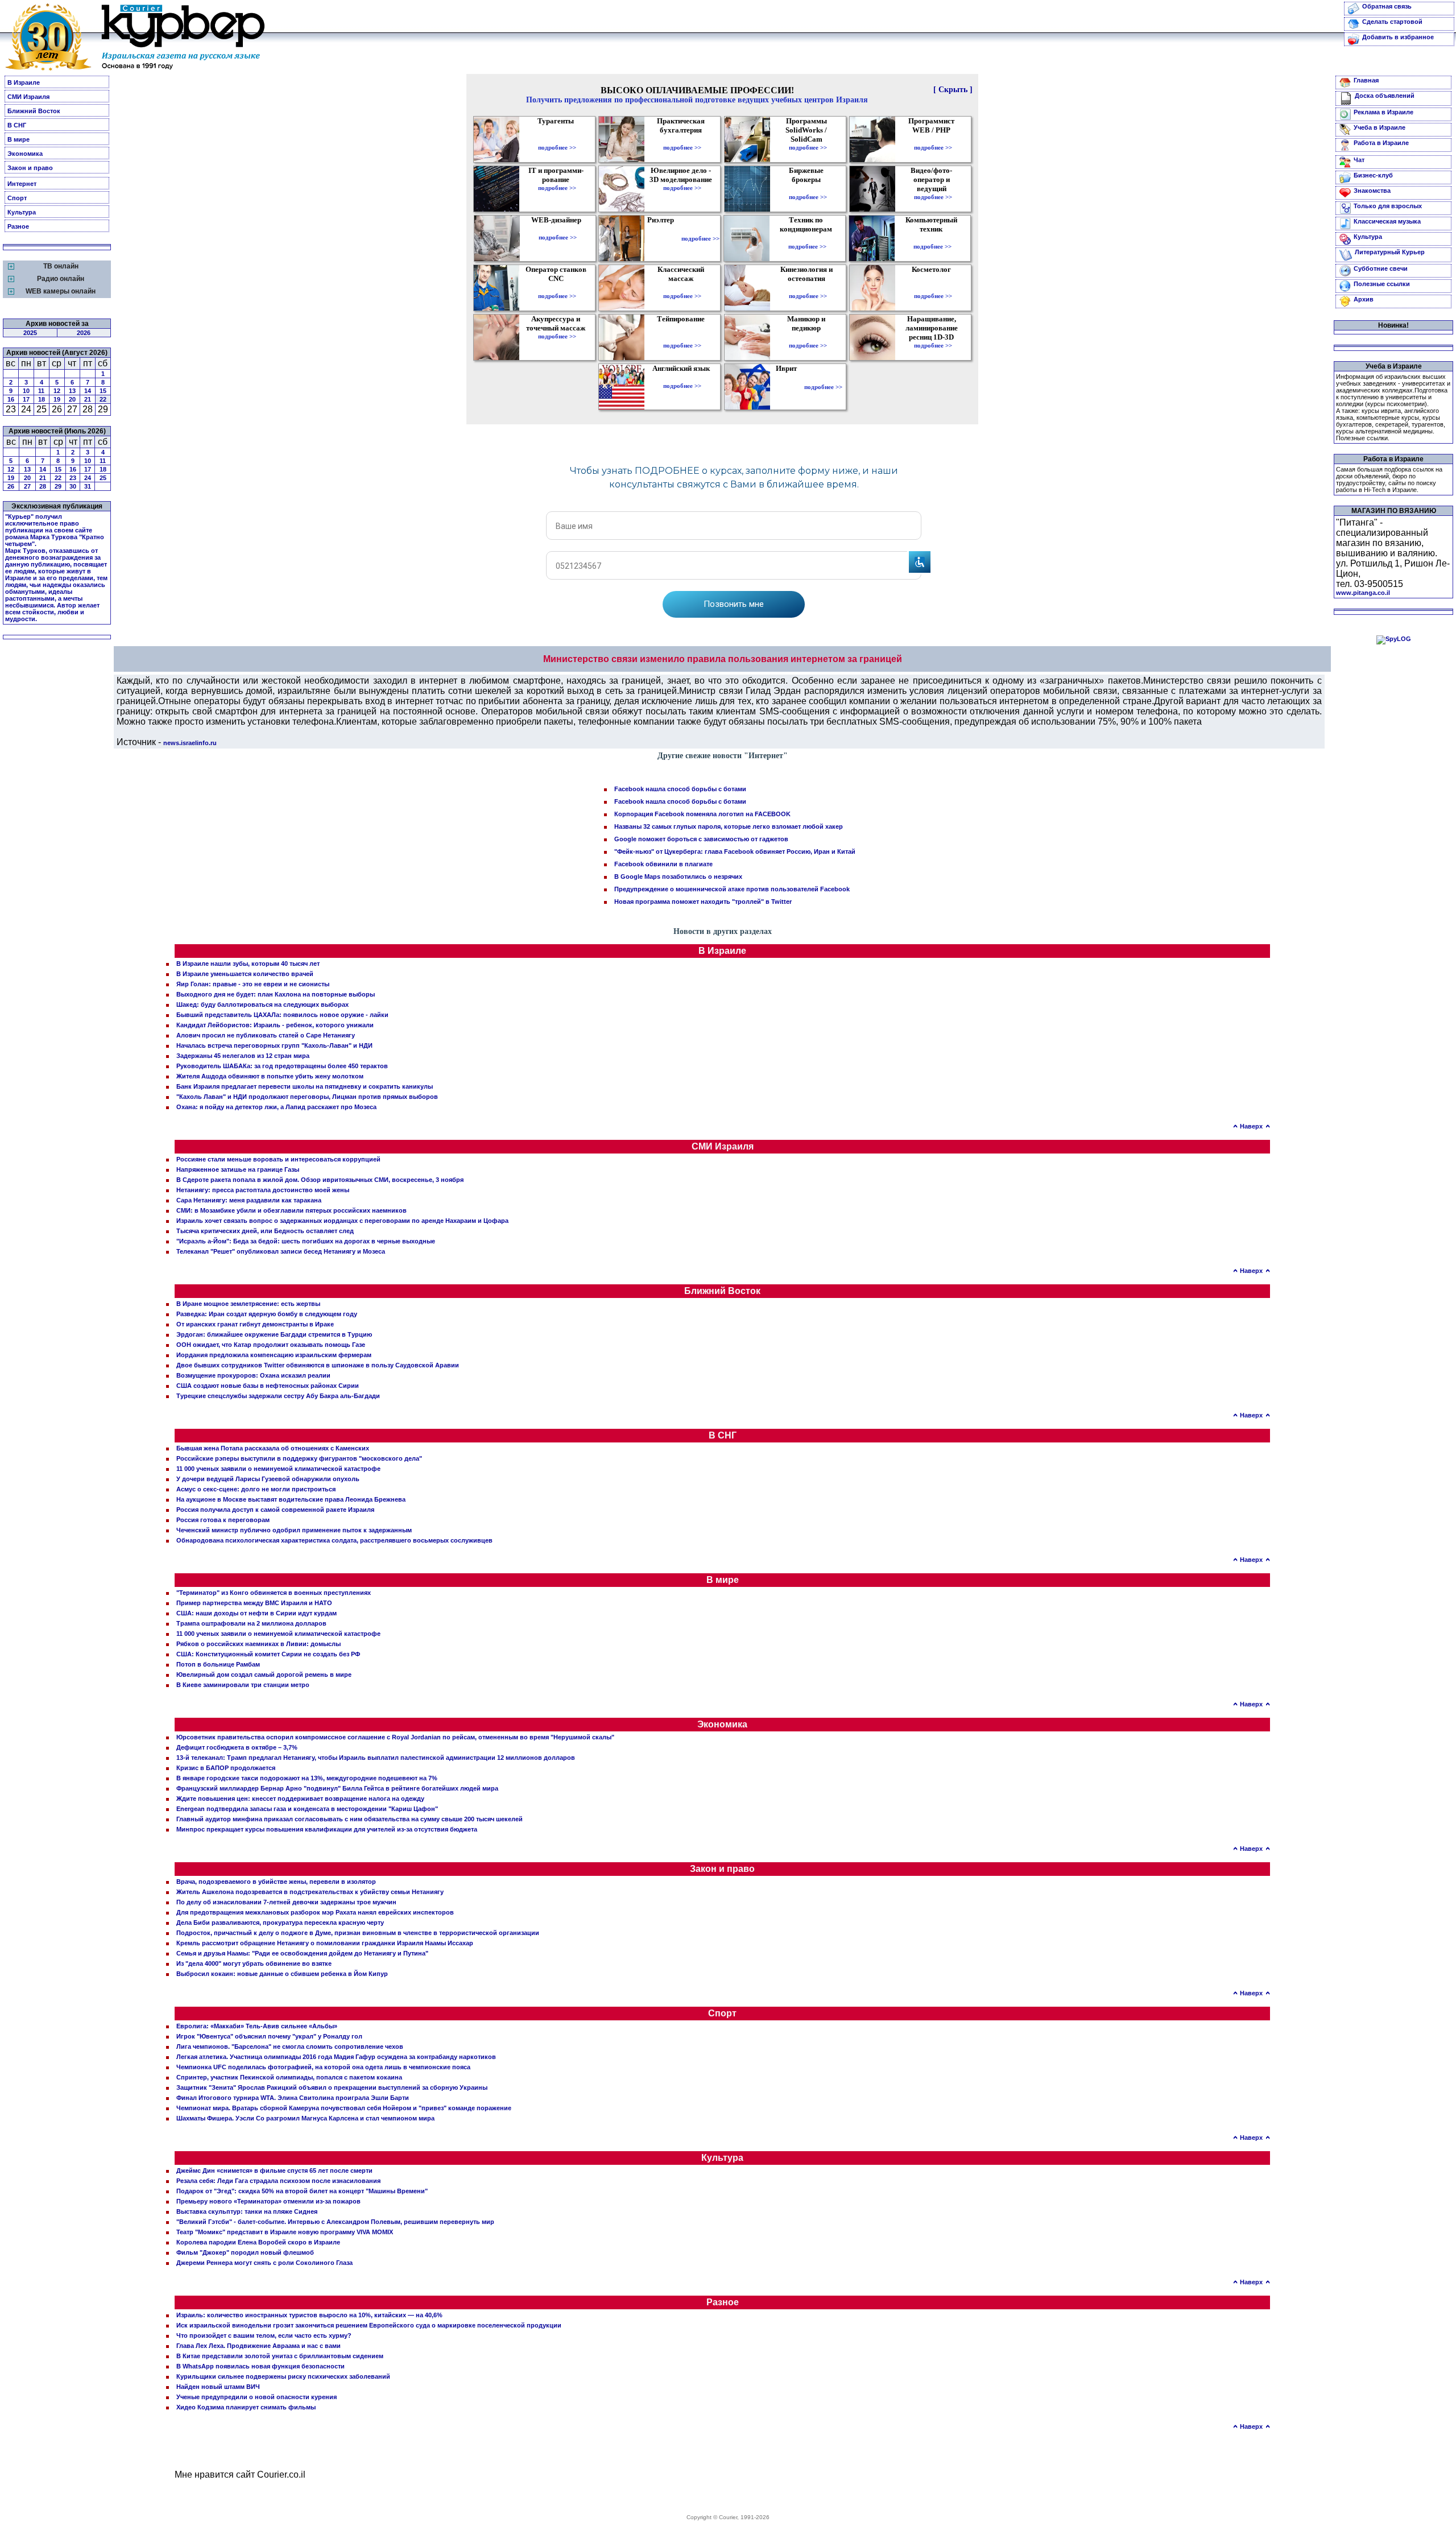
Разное (18, 226)
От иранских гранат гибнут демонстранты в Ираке (255, 1324)
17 (26, 399)
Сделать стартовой (1392, 22)
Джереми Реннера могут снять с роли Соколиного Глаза (264, 2263)
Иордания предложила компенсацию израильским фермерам (274, 1355)
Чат (1359, 160)
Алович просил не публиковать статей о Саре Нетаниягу (266, 1035)
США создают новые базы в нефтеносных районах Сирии (268, 1386)
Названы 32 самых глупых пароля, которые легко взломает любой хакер (729, 826)
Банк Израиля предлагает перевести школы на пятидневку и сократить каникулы (305, 1086)
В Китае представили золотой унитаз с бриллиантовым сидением (280, 2356)
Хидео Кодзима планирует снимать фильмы (246, 2407)
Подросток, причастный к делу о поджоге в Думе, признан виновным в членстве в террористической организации (358, 1933)
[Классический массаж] (682, 288)
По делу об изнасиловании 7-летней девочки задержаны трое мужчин (286, 1902)
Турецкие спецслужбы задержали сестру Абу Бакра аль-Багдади (278, 1396)
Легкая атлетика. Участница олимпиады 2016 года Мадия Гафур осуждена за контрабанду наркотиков (336, 2057)
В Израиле (24, 82)
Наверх (1251, 1126)
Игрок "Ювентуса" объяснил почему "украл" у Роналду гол (269, 2036)
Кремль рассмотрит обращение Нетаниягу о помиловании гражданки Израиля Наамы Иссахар (325, 1943)
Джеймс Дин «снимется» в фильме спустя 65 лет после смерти (274, 2171)
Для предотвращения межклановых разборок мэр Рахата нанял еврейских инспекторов (315, 1912)
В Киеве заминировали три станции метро (243, 1685)
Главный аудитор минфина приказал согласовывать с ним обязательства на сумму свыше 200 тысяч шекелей (349, 1819)
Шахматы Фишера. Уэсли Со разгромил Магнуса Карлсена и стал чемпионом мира (305, 2118)
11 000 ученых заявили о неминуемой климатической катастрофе (278, 1469)
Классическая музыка (1387, 221)
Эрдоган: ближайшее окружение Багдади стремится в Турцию (274, 1334)
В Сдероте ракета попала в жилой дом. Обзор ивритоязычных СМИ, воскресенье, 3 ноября (320, 1180)
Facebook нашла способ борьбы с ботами (680, 789)
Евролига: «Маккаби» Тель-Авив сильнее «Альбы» (257, 2026)
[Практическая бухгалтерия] (682, 139)
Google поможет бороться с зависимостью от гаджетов (701, 839)
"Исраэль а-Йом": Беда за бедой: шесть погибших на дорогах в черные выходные (306, 1241)
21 (88, 399)
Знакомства (1372, 191)
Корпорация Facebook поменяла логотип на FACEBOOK (702, 814)
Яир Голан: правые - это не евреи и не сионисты (253, 984)
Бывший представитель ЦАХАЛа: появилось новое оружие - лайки (282, 1015)
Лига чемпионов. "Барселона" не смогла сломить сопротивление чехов (290, 2047)
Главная (1366, 80)
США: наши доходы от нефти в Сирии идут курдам (257, 1613)
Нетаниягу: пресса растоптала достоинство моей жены (263, 1190)
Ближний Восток (34, 111)
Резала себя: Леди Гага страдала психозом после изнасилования (278, 2181)
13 (72, 391)
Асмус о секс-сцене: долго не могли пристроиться (256, 1489)
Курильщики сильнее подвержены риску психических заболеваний (283, 2376)
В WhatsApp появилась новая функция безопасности (260, 2366)
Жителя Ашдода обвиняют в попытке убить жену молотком (270, 1076)
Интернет (22, 184)
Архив (1364, 299)
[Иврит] (789, 387)
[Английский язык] (682, 378)
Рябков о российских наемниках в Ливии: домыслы (258, 1644)
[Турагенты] (557, 139)
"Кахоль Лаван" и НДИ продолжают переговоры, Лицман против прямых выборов (307, 1097)
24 (88, 478)
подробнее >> (557, 147)
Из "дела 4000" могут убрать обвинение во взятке (254, 1963)
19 (57, 399)
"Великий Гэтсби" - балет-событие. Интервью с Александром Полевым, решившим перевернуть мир (335, 2222)
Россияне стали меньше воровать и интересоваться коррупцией (278, 1159)
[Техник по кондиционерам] (807, 238)
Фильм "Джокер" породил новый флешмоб (245, 2252)
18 (42, 399)
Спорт (17, 198)
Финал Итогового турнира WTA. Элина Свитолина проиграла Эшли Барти (293, 2098)
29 (58, 486)
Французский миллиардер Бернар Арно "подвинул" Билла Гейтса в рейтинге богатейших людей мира (337, 1788)
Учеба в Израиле (1380, 127)
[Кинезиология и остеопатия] (808, 288)
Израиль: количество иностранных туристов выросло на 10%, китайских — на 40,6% (309, 2315)
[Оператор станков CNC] (557, 288)
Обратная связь (1387, 6)
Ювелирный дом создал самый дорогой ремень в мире (264, 1675)
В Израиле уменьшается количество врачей (245, 974)
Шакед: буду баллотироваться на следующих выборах (262, 1004)
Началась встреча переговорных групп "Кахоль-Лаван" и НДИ (274, 1045)
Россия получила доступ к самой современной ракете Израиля (275, 1510)
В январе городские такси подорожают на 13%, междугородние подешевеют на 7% (307, 1778)
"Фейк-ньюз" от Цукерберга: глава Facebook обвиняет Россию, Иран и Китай (735, 851)
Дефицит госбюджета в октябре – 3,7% (237, 1747)
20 (72, 399)
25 (103, 478)
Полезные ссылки (1382, 284)
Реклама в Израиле (1383, 112)
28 (43, 486)
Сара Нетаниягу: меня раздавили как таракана (249, 1200)
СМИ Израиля (28, 97)
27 (27, 486)
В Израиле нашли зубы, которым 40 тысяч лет (248, 964)
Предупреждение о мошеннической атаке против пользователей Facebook (732, 889)
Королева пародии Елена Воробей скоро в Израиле (258, 2242)
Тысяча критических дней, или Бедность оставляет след (265, 1231)
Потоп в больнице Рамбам (218, 1664)
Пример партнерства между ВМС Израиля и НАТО (254, 1603)
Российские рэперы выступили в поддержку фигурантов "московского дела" (299, 1458)
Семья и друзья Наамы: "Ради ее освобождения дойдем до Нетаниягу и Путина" (302, 1953)
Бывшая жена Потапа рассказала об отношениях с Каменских (273, 1448)
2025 (30, 333)
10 (26, 391)
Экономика (25, 154)
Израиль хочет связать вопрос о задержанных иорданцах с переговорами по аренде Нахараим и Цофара (342, 1221)
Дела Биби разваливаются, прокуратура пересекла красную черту (280, 1923)
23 (73, 478)
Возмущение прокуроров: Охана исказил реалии (253, 1375)
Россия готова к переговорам (223, 1520)
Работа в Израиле (1381, 143)
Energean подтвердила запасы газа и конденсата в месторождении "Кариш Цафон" (307, 1809)
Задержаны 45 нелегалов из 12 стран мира (243, 1056)
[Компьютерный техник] (932, 238)
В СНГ (17, 125)
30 (73, 486)
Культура (22, 212)
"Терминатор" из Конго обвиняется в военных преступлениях (274, 1593)
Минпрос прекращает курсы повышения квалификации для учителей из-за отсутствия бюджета (327, 1829)
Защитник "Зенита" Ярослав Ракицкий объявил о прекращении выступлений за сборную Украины (332, 2087)
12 (57, 391)
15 (103, 391)
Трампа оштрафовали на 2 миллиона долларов (251, 1623)
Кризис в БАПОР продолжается (226, 1768)
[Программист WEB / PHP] (933, 139)
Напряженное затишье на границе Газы (238, 1169)
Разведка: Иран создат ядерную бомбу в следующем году (267, 1314)
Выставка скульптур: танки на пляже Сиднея (247, 2211)
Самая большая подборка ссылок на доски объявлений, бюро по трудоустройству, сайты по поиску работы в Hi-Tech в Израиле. (1389, 479)
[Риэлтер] (663, 238)
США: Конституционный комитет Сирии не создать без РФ (268, 1654)
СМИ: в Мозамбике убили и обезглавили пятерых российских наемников (291, 1210)
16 (11, 399)
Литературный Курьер (1390, 252)
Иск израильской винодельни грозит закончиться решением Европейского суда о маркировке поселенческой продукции (369, 2325)
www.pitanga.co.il (1363, 593)
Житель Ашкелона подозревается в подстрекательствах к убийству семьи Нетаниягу (310, 1892)
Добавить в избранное (1398, 37)
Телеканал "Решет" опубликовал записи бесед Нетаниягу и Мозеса (281, 1251)
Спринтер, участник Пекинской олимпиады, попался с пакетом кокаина (289, 2077)
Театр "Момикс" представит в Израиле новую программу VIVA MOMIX (285, 2232)
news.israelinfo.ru (190, 743)
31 (88, 486)
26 (11, 486)
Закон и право (30, 168)
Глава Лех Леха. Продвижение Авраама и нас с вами (258, 2346)
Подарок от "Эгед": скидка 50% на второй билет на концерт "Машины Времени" (302, 2191)
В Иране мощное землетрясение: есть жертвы (248, 1304)
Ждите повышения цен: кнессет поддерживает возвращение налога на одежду (300, 1799)
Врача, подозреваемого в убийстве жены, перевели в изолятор (276, 1882)
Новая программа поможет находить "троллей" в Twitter (703, 902)
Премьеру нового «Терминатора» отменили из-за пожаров (268, 2201)
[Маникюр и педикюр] (808, 337)
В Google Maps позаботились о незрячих (678, 877)
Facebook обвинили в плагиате (663, 864)
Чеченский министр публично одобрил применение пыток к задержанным (294, 1530)
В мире (18, 139)
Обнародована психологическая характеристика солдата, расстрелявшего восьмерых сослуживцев (334, 1540)
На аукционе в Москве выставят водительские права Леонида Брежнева (291, 1499)
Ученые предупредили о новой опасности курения (257, 2397)
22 (103, 399)
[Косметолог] (933, 288)
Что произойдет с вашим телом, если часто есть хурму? (264, 2335)
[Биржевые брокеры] (808, 189)
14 (88, 391)
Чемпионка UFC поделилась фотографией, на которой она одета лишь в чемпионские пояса (323, 2067)
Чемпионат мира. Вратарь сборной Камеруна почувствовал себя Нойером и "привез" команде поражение (344, 2108)
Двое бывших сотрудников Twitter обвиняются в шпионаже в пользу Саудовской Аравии (318, 1365)
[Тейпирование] (682, 337)
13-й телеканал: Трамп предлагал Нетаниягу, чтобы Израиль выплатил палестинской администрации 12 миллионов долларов (376, 1758)
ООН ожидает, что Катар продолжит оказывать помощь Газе (271, 1345)
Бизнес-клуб (1373, 175)
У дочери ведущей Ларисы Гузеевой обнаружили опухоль (268, 1479)
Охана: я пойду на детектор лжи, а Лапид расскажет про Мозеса (276, 1107)
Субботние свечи (1381, 268)
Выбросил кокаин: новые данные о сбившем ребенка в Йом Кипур (282, 1974)
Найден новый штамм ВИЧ (218, 2387)
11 (41, 391)
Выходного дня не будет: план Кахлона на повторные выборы (276, 994)
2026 (84, 333)
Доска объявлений (1385, 96)
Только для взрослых (1388, 206)
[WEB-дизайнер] (558, 229)
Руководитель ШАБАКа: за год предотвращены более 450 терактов (282, 1066)
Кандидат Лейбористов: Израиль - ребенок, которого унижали (275, 1025)
